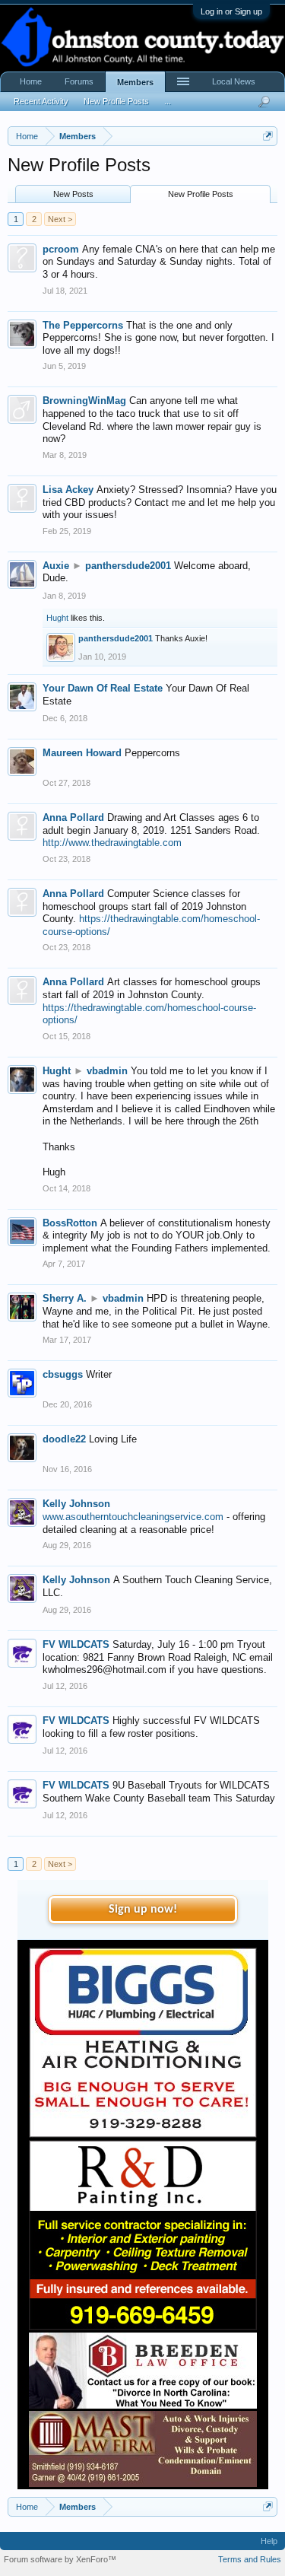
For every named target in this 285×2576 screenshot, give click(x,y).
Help (269, 2541)
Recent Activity (41, 101)
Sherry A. (65, 1298)
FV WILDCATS (76, 1644)
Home (31, 81)
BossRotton (70, 1223)
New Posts (73, 194)
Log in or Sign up (231, 11)
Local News (234, 81)
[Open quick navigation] (268, 136)
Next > (60, 219)
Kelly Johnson (76, 1504)
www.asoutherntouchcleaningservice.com (133, 1517)
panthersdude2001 (128, 566)
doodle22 (64, 1439)
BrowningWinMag (84, 401)
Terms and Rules (250, 2559)
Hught (57, 618)
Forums (79, 81)
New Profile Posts (201, 194)
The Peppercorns (83, 325)
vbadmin (107, 1071)
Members (135, 82)
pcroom (61, 249)
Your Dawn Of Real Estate (103, 688)
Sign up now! (143, 1910)
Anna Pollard (73, 817)
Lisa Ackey (68, 490)
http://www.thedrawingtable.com (112, 843)
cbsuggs (63, 1374)
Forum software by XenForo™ (60, 2559)
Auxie (56, 566)
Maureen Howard (82, 753)
